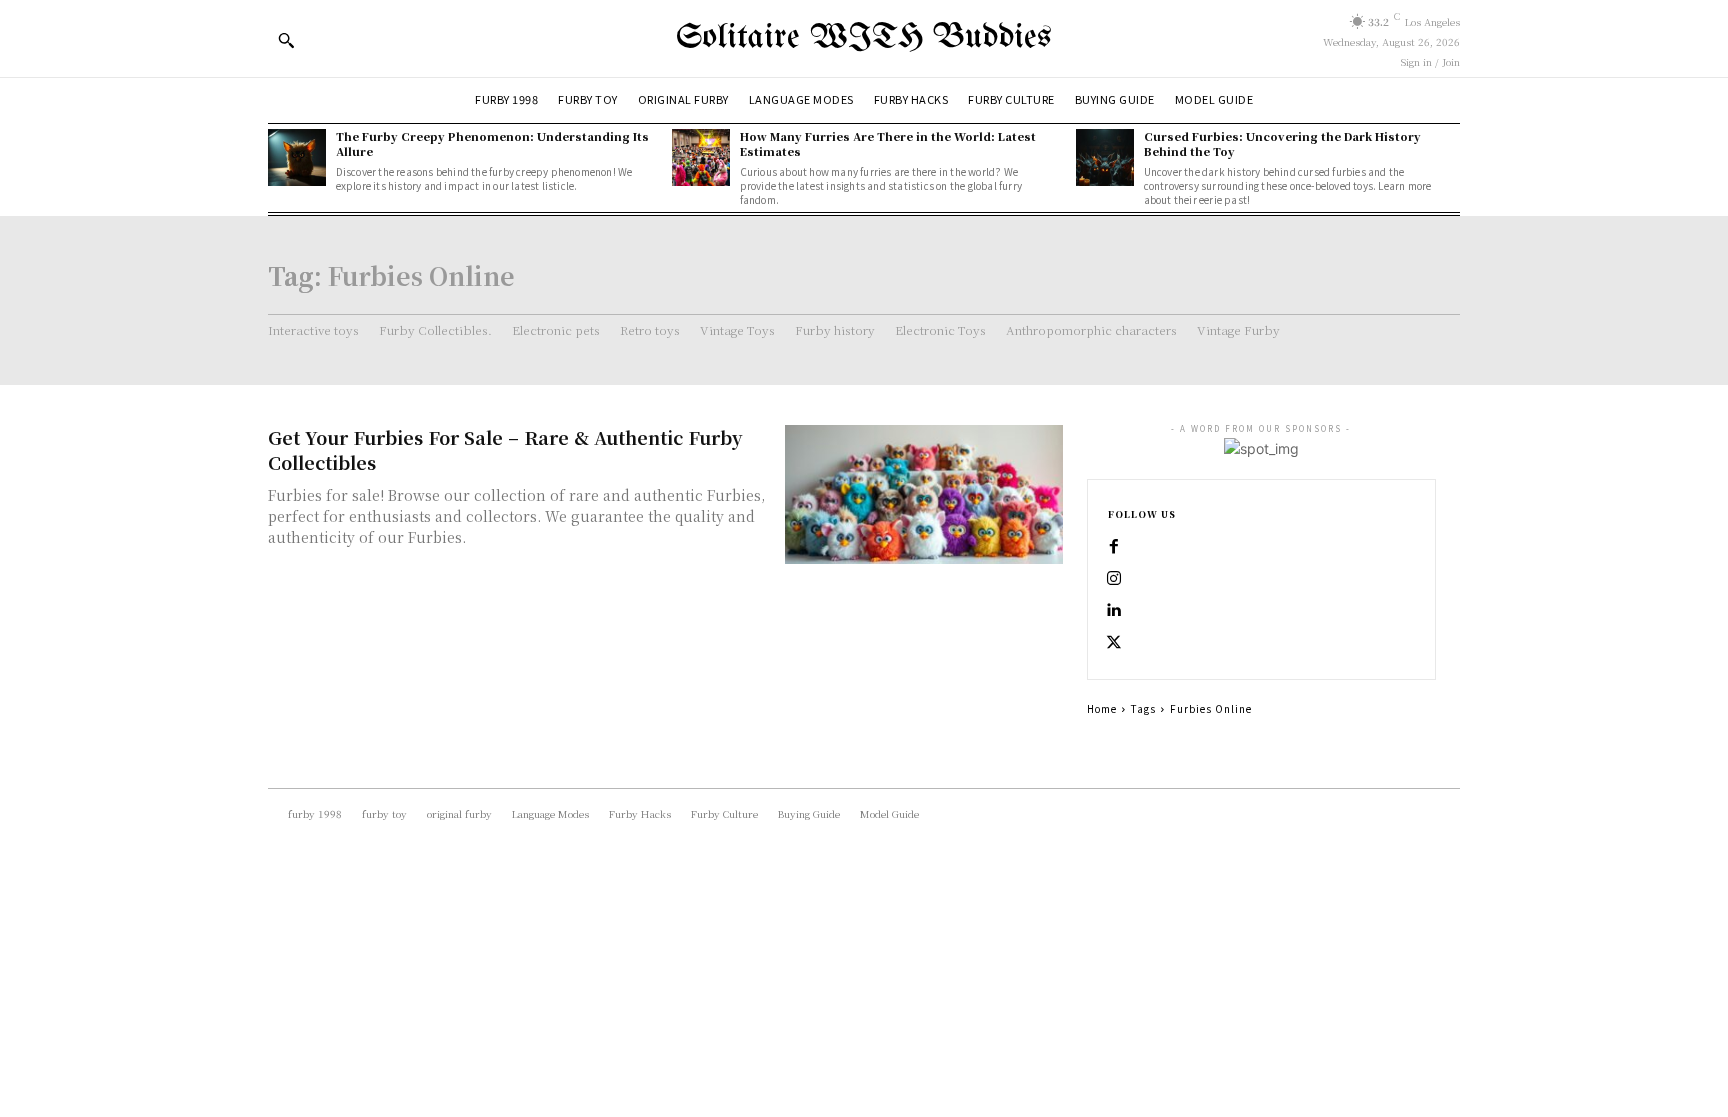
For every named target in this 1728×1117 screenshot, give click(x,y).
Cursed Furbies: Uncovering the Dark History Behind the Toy (1282, 143)
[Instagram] (1114, 579)
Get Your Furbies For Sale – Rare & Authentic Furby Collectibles (505, 449)
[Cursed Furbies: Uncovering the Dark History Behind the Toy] (1105, 158)
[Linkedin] (1114, 611)
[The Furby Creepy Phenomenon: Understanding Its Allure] (297, 158)
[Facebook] (1114, 547)
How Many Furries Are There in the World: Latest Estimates (888, 143)
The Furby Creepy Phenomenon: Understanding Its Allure (492, 143)
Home (1102, 708)
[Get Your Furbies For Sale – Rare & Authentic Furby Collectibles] (924, 494)
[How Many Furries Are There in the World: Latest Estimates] (701, 158)
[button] (286, 40)
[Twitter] (1114, 643)
